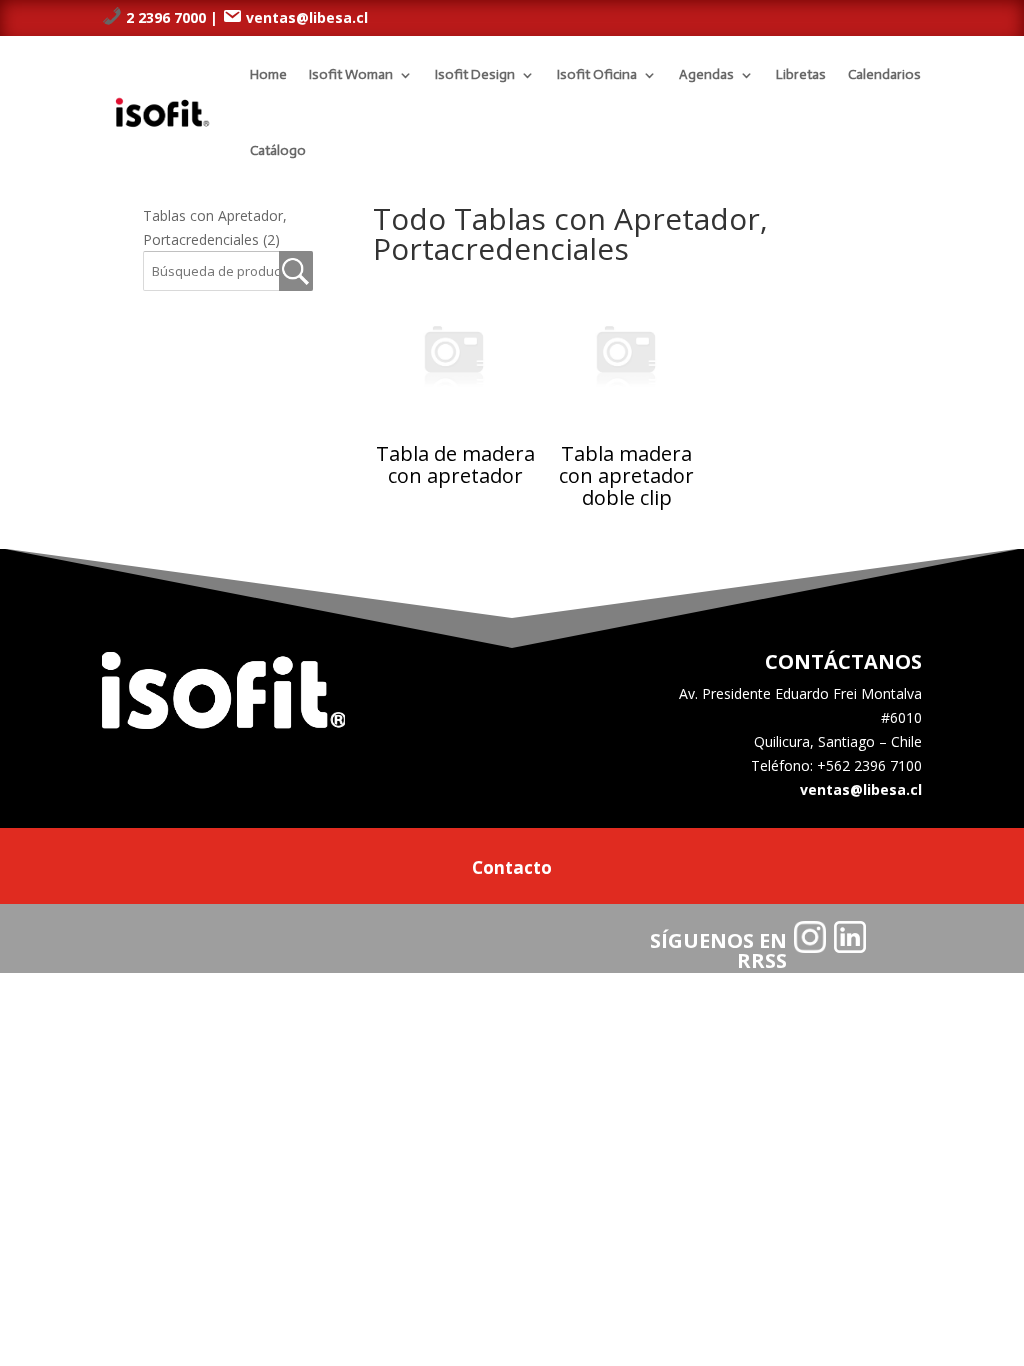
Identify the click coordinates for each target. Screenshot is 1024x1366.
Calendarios (884, 74)
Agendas (706, 74)
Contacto (512, 870)
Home (268, 74)
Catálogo (278, 150)
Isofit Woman (351, 74)
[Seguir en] (810, 937)
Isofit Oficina (597, 74)
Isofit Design (475, 74)
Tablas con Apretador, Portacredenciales (215, 227)
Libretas (801, 74)
